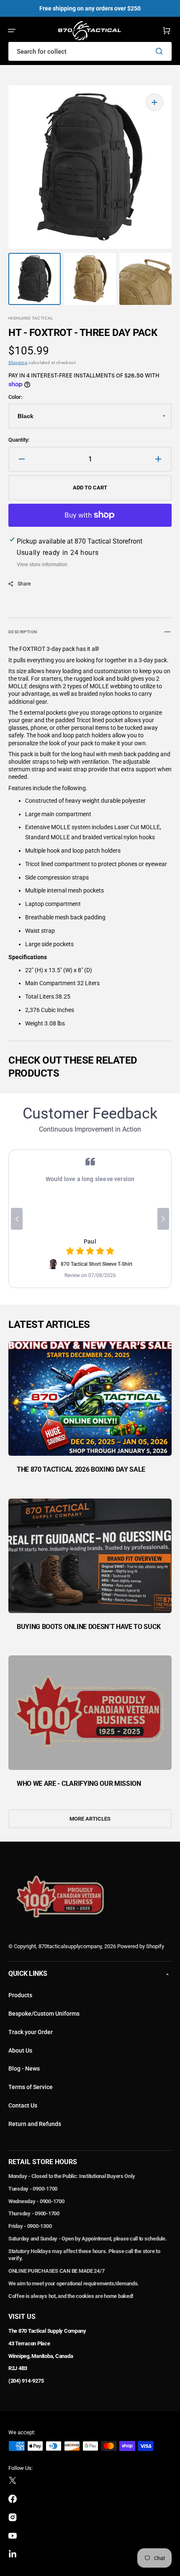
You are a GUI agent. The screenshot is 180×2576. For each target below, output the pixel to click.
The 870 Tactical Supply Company (47, 2331)
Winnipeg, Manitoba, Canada (41, 2356)
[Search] (161, 51)
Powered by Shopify (141, 1946)
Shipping (18, 363)
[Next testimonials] (163, 1219)
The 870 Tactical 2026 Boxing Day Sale (81, 1469)
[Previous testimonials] (17, 1219)
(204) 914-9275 (26, 2381)
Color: (15, 397)
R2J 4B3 (18, 2368)
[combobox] (90, 51)
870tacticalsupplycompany (70, 1946)
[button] (12, 31)
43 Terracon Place (29, 2343)
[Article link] (90, 1413)
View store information (42, 565)
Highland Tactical (31, 318)
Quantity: (19, 440)
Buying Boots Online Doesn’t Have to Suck (89, 1627)
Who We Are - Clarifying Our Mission (79, 1784)
